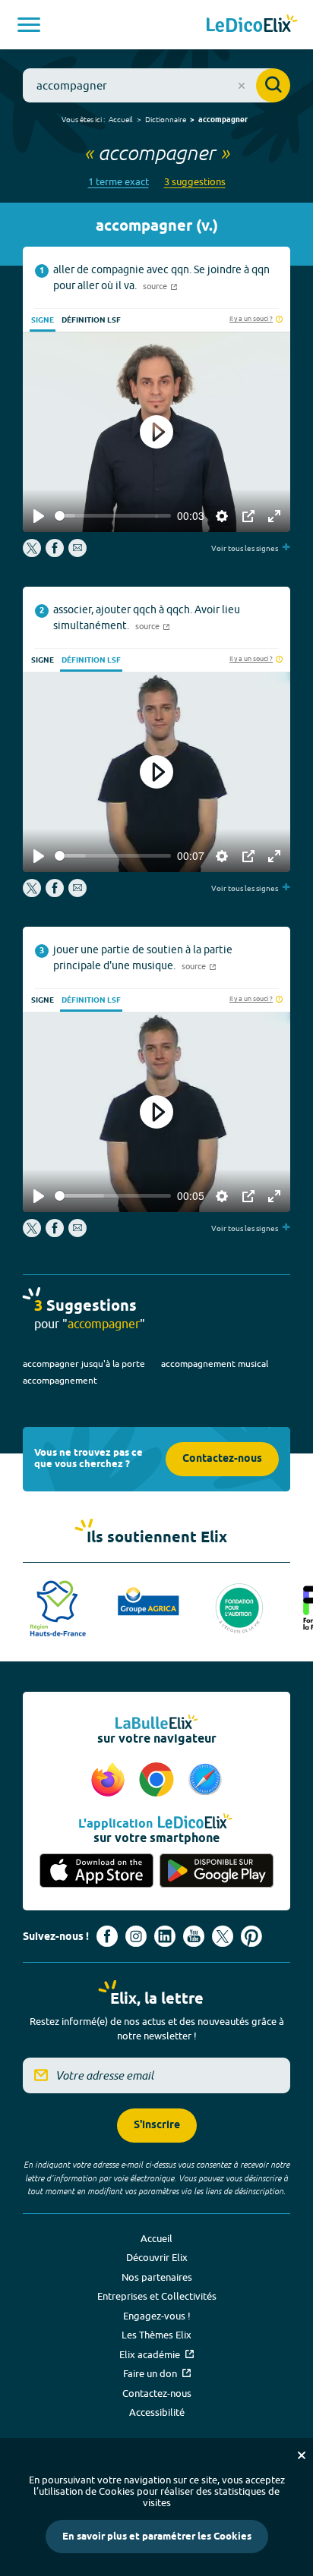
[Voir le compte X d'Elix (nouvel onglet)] (223, 1936)
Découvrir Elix (157, 2257)
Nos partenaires (157, 2277)
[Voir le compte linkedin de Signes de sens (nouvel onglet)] (165, 1936)
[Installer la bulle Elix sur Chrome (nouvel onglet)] (159, 1781)
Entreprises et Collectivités (157, 2296)
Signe (43, 320)
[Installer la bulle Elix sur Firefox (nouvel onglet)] (110, 1781)
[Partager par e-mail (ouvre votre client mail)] (77, 553)
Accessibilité (157, 2412)
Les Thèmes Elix (156, 2335)
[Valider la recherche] (273, 85)
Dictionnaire (166, 119)
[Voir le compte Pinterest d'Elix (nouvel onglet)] (251, 1936)
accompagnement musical (215, 1364)
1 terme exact (119, 182)
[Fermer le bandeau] (302, 2455)
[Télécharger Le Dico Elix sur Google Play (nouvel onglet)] (217, 1871)
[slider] (113, 516)
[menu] (29, 25)
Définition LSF (91, 320)
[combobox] (156, 85)
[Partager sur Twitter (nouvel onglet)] (33, 553)
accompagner (223, 120)
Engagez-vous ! (157, 2316)
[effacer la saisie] (242, 86)
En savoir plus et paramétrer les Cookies (157, 2537)
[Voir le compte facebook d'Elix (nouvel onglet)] (107, 1936)
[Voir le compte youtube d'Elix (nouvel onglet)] (194, 1936)
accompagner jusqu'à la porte (84, 1364)
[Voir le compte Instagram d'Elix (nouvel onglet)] (136, 1936)
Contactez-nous (222, 1459)
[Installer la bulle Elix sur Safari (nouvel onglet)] (205, 1781)
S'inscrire (157, 2126)
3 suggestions (195, 182)
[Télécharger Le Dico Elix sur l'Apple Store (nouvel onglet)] (96, 1871)
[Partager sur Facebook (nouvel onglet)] (55, 553)
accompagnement (60, 1380)
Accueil (121, 119)
